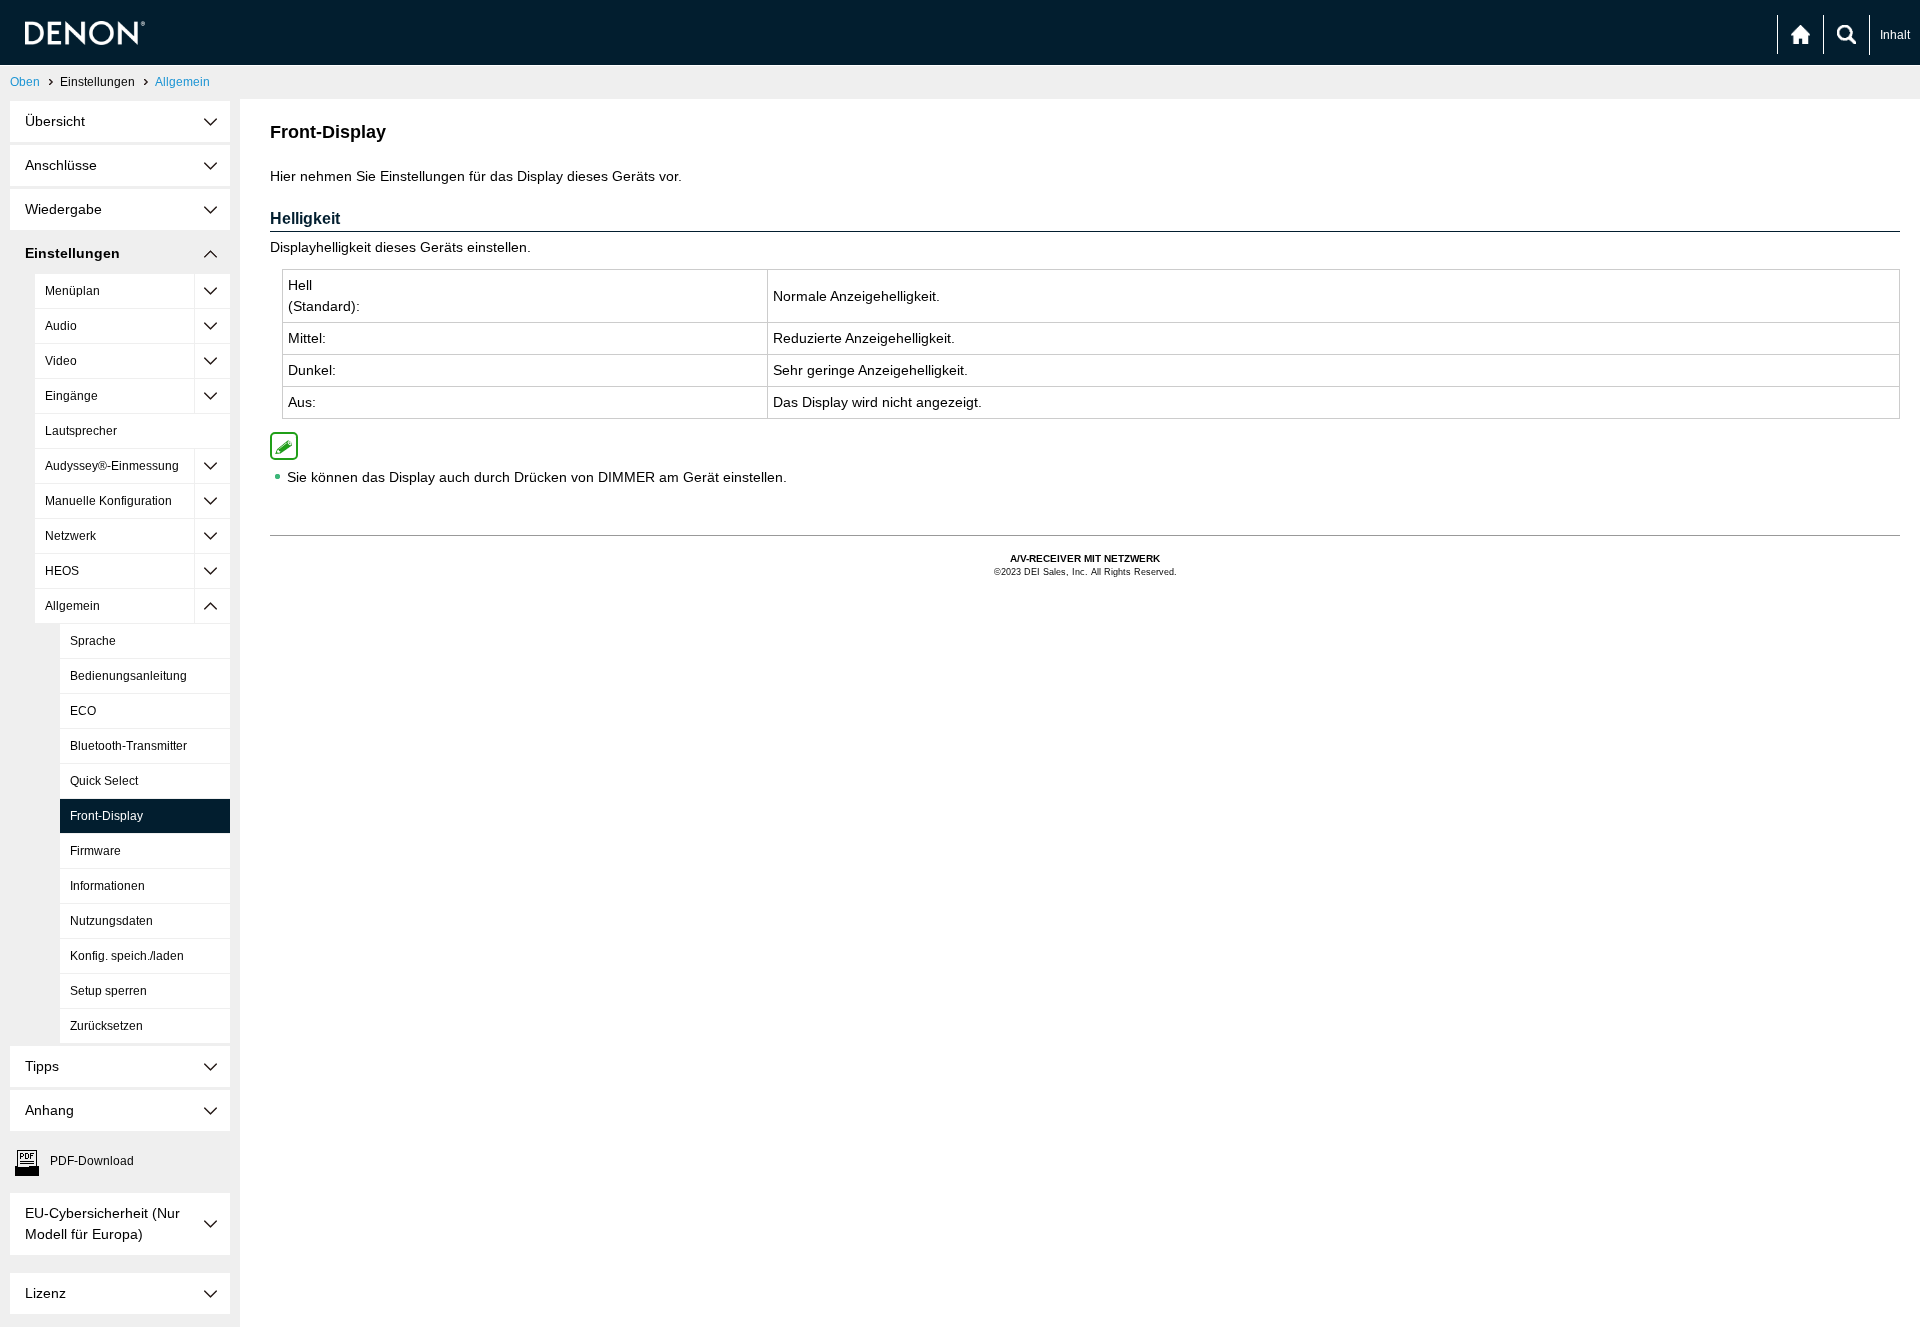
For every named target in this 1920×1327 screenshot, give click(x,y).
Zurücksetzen (106, 1026)
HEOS (62, 571)
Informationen (107, 886)
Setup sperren (108, 991)
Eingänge (71, 396)
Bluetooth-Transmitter (128, 746)
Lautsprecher (81, 431)
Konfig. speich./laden (127, 956)
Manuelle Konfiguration (108, 501)
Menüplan (72, 291)
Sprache (93, 641)
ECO (83, 711)
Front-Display (106, 816)
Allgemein (182, 82)
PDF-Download (92, 1161)
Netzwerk (70, 536)
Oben (25, 82)
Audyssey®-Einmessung (112, 466)
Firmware (95, 851)
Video (61, 361)
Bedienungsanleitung (128, 676)
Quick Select (104, 781)
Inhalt (1895, 35)
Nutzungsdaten (111, 921)
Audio (61, 326)
